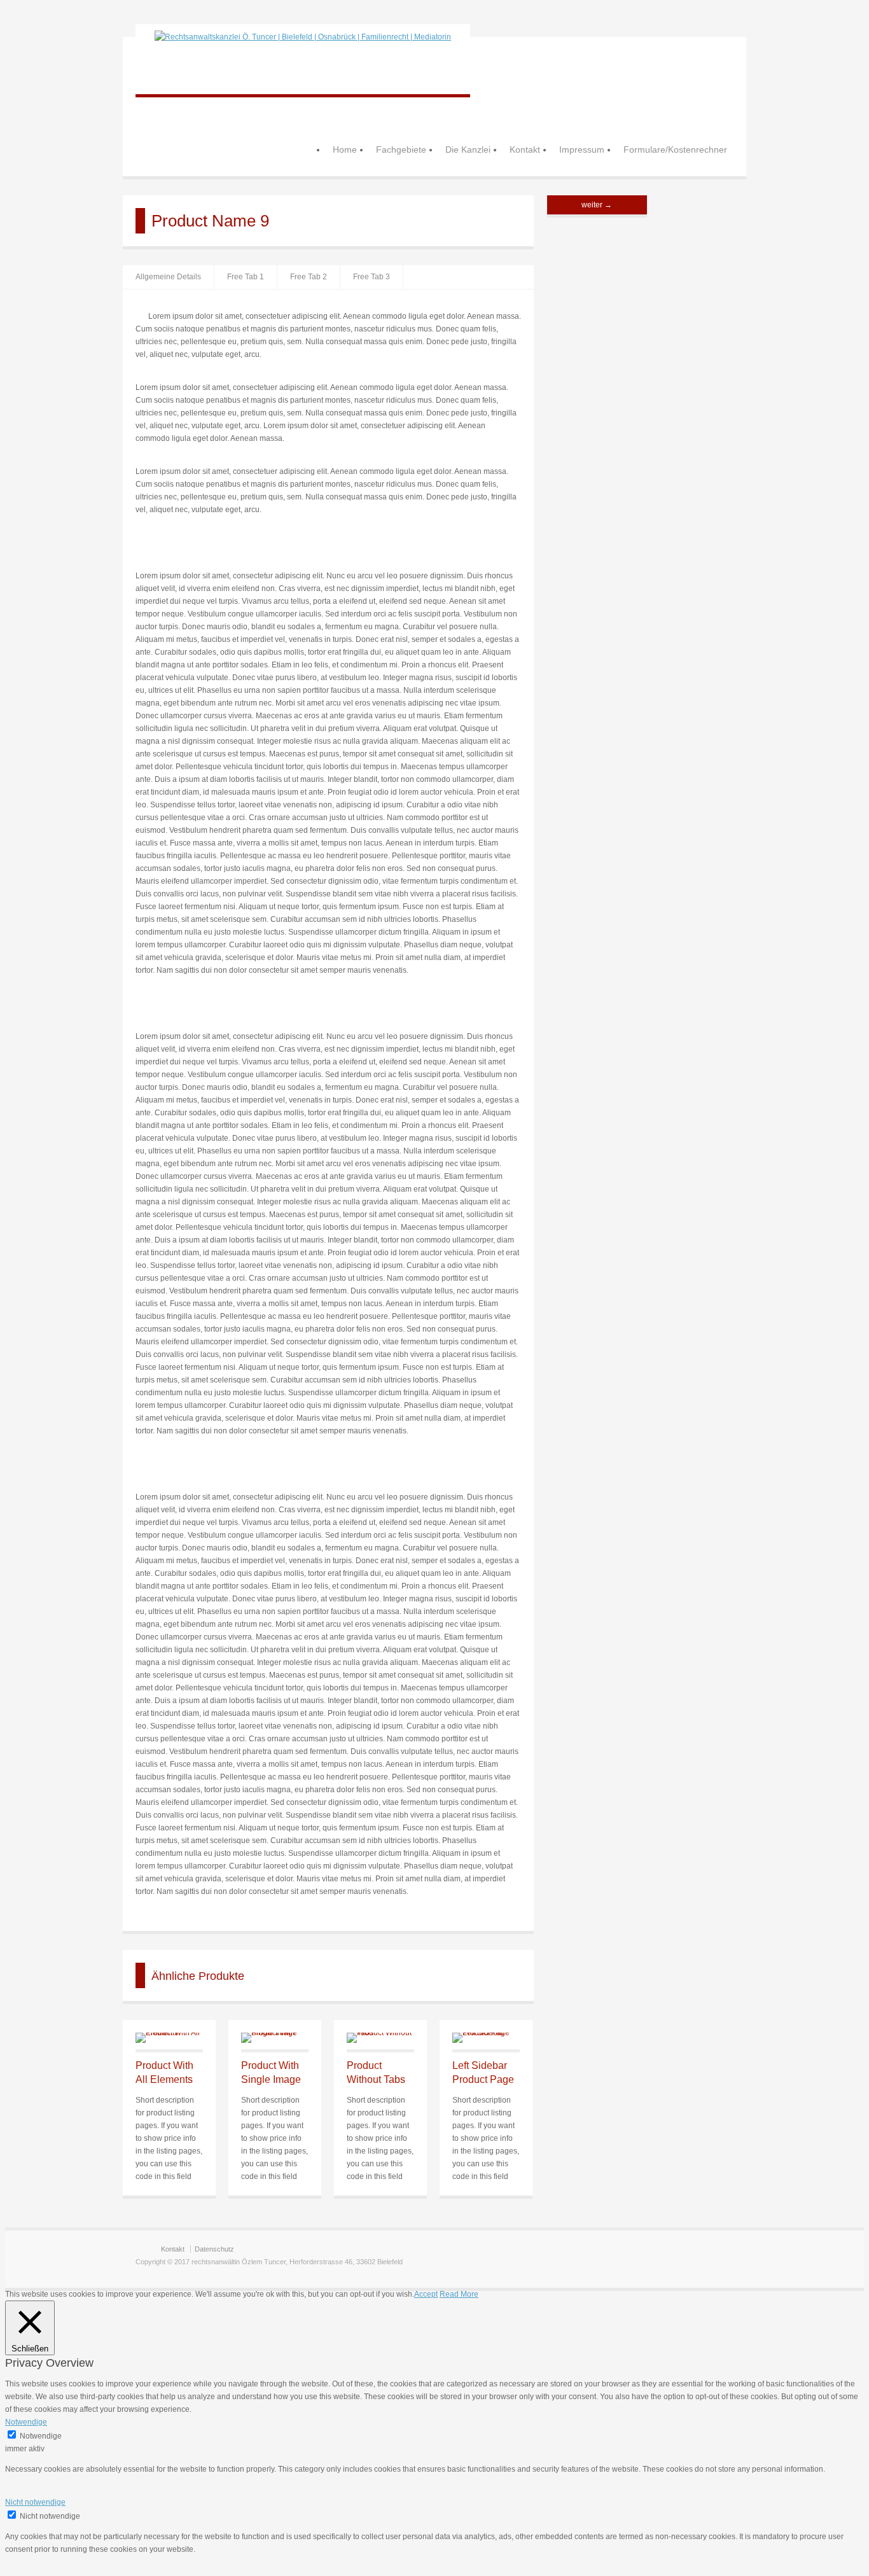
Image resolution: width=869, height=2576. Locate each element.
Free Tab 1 (246, 277)
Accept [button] (426, 2294)
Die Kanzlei (468, 150)
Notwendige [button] (26, 2422)
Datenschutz (214, 2249)
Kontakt (525, 150)
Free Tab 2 (309, 277)
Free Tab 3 (372, 277)
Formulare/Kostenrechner (675, 150)
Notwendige (41, 2436)
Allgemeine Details (168, 277)
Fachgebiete (401, 150)
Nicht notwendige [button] (35, 2502)
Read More (459, 2294)
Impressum (582, 150)
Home (345, 150)
